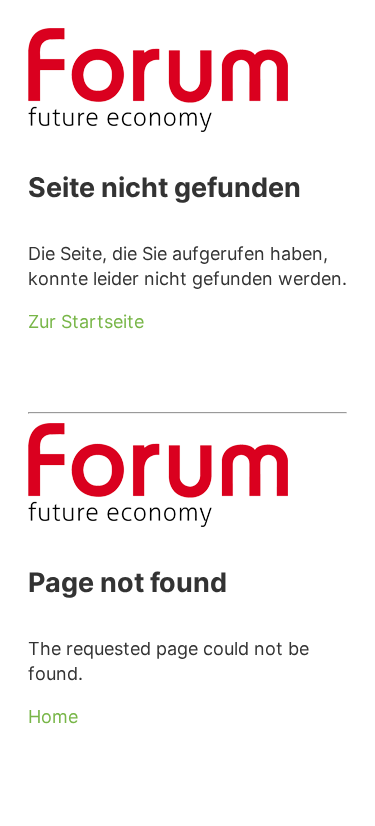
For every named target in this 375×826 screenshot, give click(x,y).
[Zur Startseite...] (158, 125)
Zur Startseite (86, 321)
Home (53, 716)
